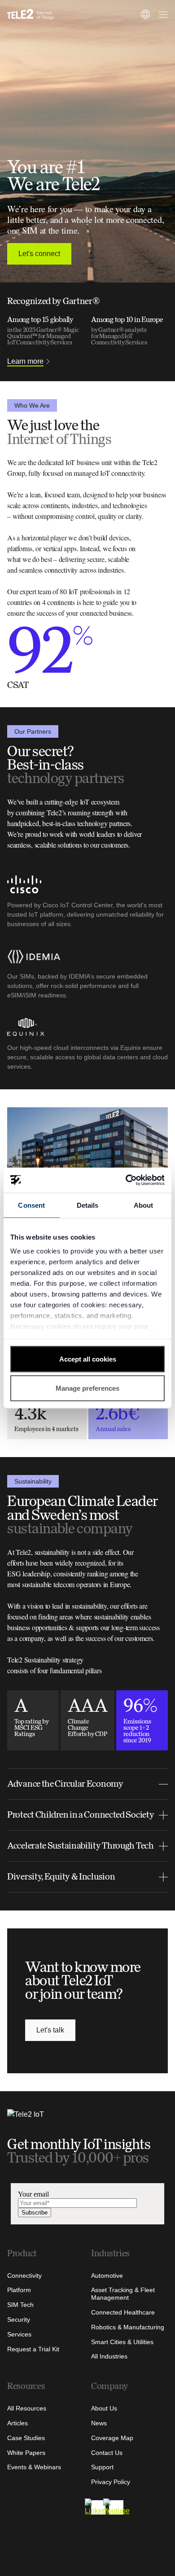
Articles (17, 2423)
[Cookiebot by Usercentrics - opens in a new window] (126, 1180)
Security (19, 2319)
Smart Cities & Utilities (122, 2342)
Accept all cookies (88, 1359)
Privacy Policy (111, 2482)
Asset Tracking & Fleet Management (123, 2294)
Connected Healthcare (123, 2312)
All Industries (109, 2356)
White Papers (26, 2453)
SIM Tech (20, 2305)
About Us (104, 2408)
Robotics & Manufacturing (128, 2327)
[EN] (145, 14)
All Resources (27, 2408)
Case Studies (26, 2438)
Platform (19, 2290)
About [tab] (144, 1205)
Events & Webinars (34, 2467)
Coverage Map (112, 2438)
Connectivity (24, 2276)
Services (19, 2334)
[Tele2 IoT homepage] (31, 14)
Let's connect (39, 254)
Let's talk (50, 2030)
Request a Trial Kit (33, 2349)
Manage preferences (87, 1388)
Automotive (107, 2276)
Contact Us (107, 2453)
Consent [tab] (31, 1205)
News (99, 2423)
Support (102, 2467)
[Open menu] (162, 14)
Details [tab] (88, 1205)
